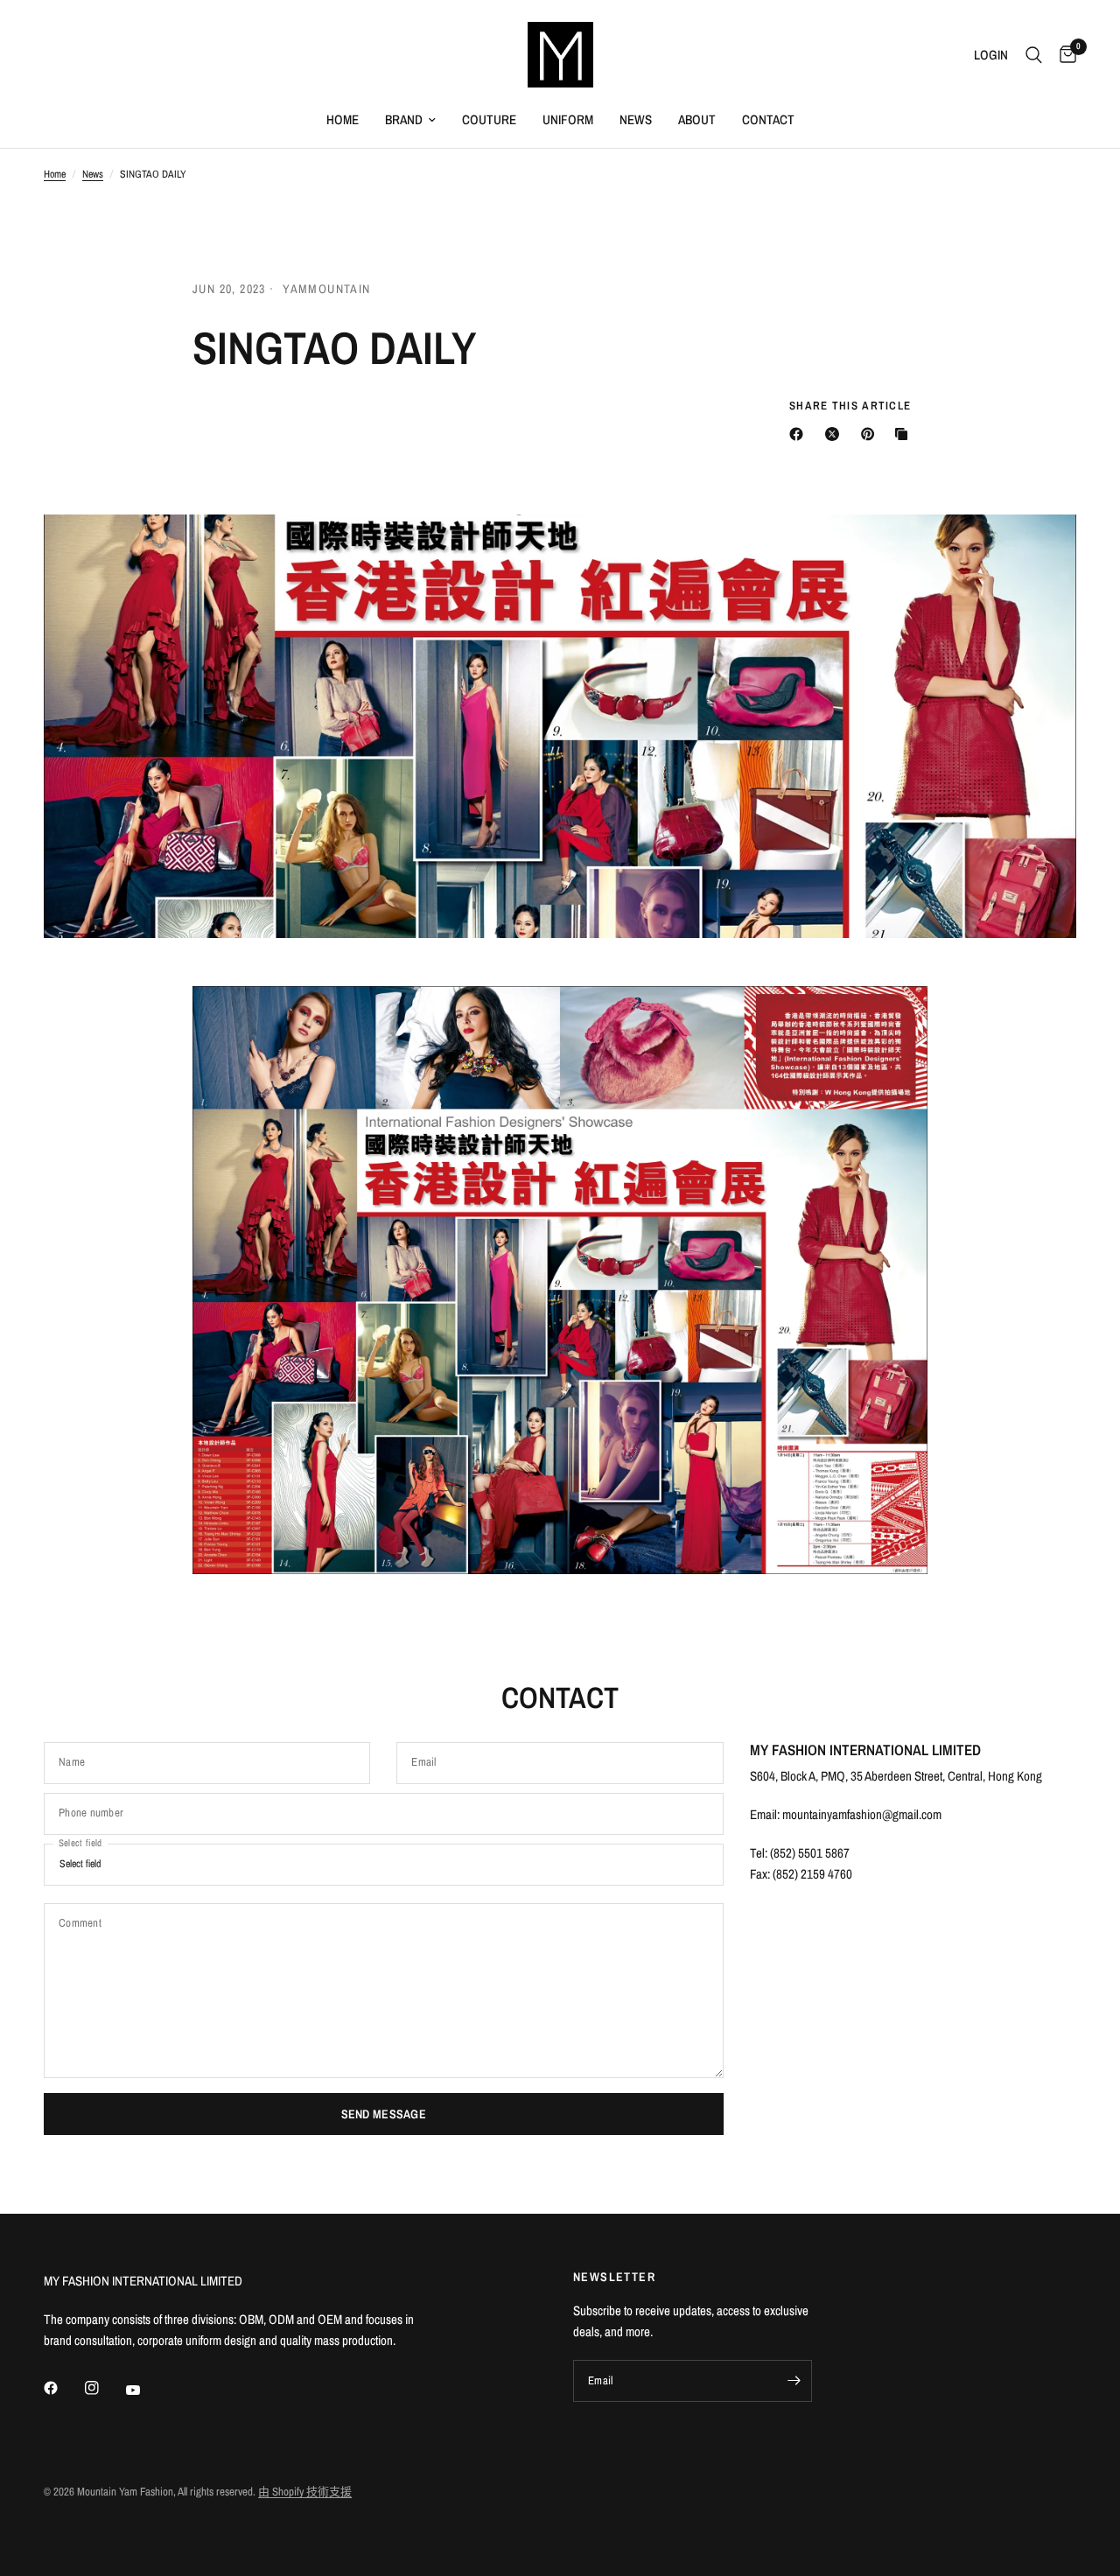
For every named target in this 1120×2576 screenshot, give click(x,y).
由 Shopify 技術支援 (305, 2492)
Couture (489, 119)
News (636, 119)
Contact (768, 119)
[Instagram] (104, 2388)
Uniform (568, 119)
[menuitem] (343, 120)
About (697, 119)
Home (343, 119)
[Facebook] (63, 2388)
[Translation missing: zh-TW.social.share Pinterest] (871, 434)
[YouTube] (145, 2390)
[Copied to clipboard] (905, 434)
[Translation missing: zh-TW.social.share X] (836, 434)
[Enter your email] (794, 2381)
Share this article (850, 406)
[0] (1064, 55)
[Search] (1034, 55)
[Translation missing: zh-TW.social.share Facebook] (800, 434)
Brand (404, 119)
